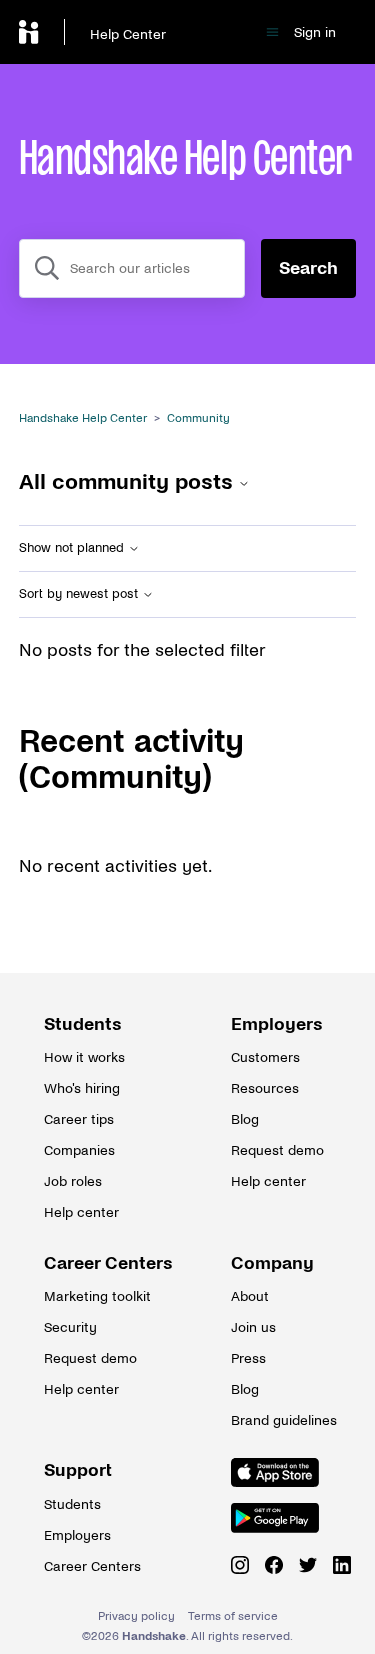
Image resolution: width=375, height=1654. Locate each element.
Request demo (277, 1150)
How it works (84, 1057)
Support (78, 1470)
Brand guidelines (281, 1420)
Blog (245, 1119)
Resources (265, 1088)
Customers (265, 1057)
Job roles (73, 1181)
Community (198, 418)
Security (70, 1327)
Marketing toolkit (94, 1296)
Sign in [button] (315, 32)
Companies (79, 1150)
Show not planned (73, 548)
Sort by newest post (80, 594)
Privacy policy (136, 1616)
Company (272, 1263)
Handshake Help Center (83, 418)
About (250, 1296)
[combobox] (132, 268)
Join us (253, 1327)
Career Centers (94, 1263)
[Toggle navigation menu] (272, 32)
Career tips (79, 1119)
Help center (81, 1212)
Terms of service (233, 1616)
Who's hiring (82, 1088)
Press (248, 1358)
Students (83, 1024)
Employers (277, 1024)
